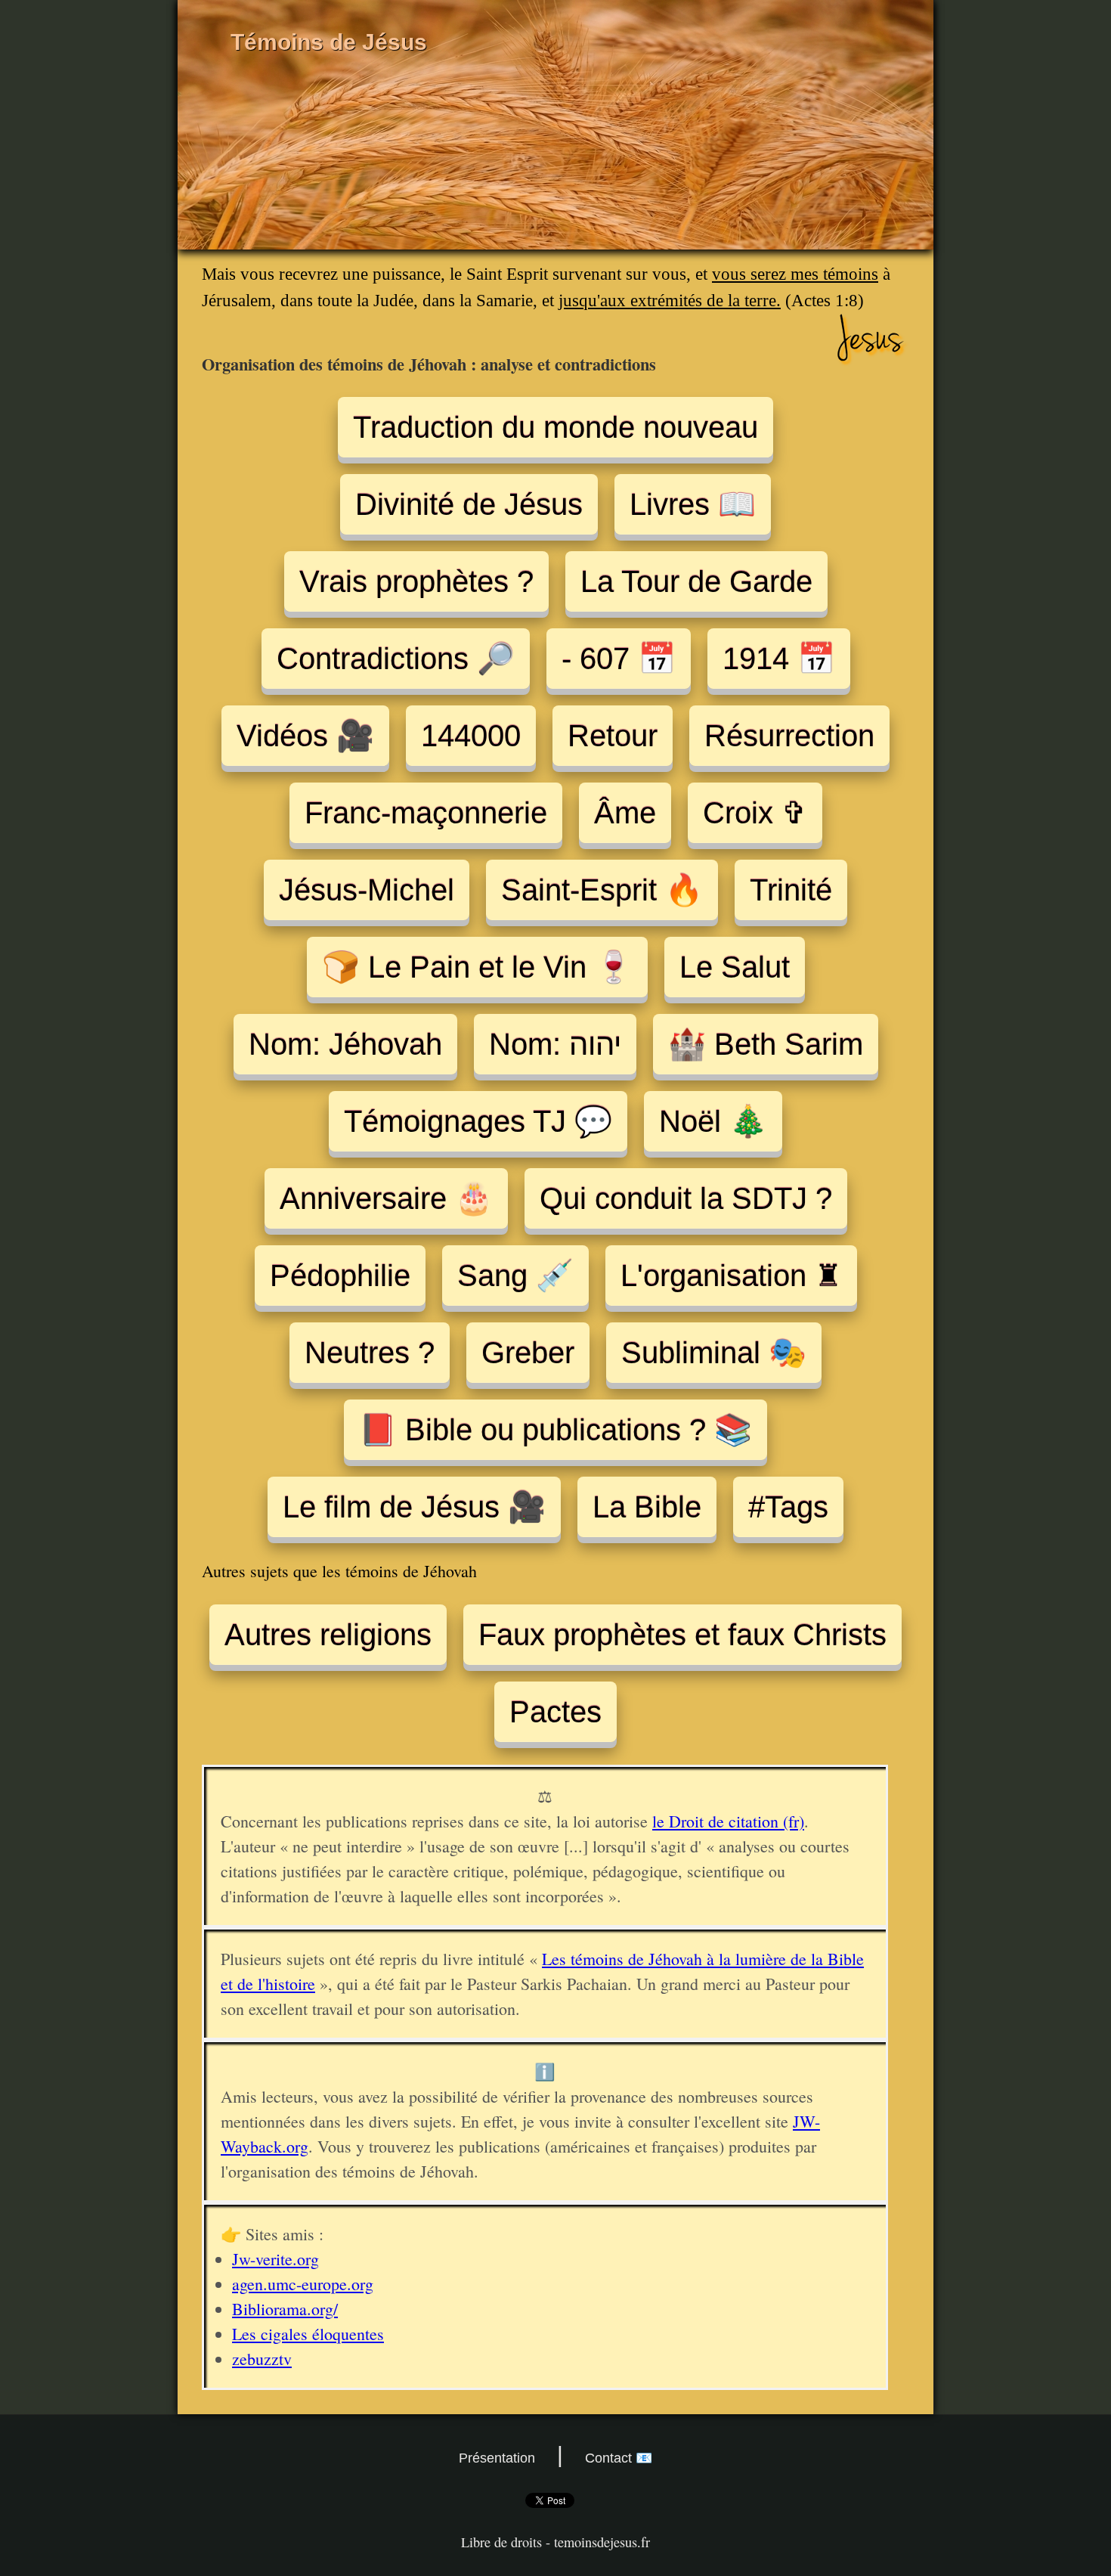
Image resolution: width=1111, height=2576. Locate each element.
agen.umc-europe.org (303, 2284)
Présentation (497, 2458)
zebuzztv (262, 2359)
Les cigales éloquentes (308, 2334)
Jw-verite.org (275, 2259)
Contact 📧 (619, 2458)
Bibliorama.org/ (285, 2309)
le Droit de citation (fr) (728, 1821)
